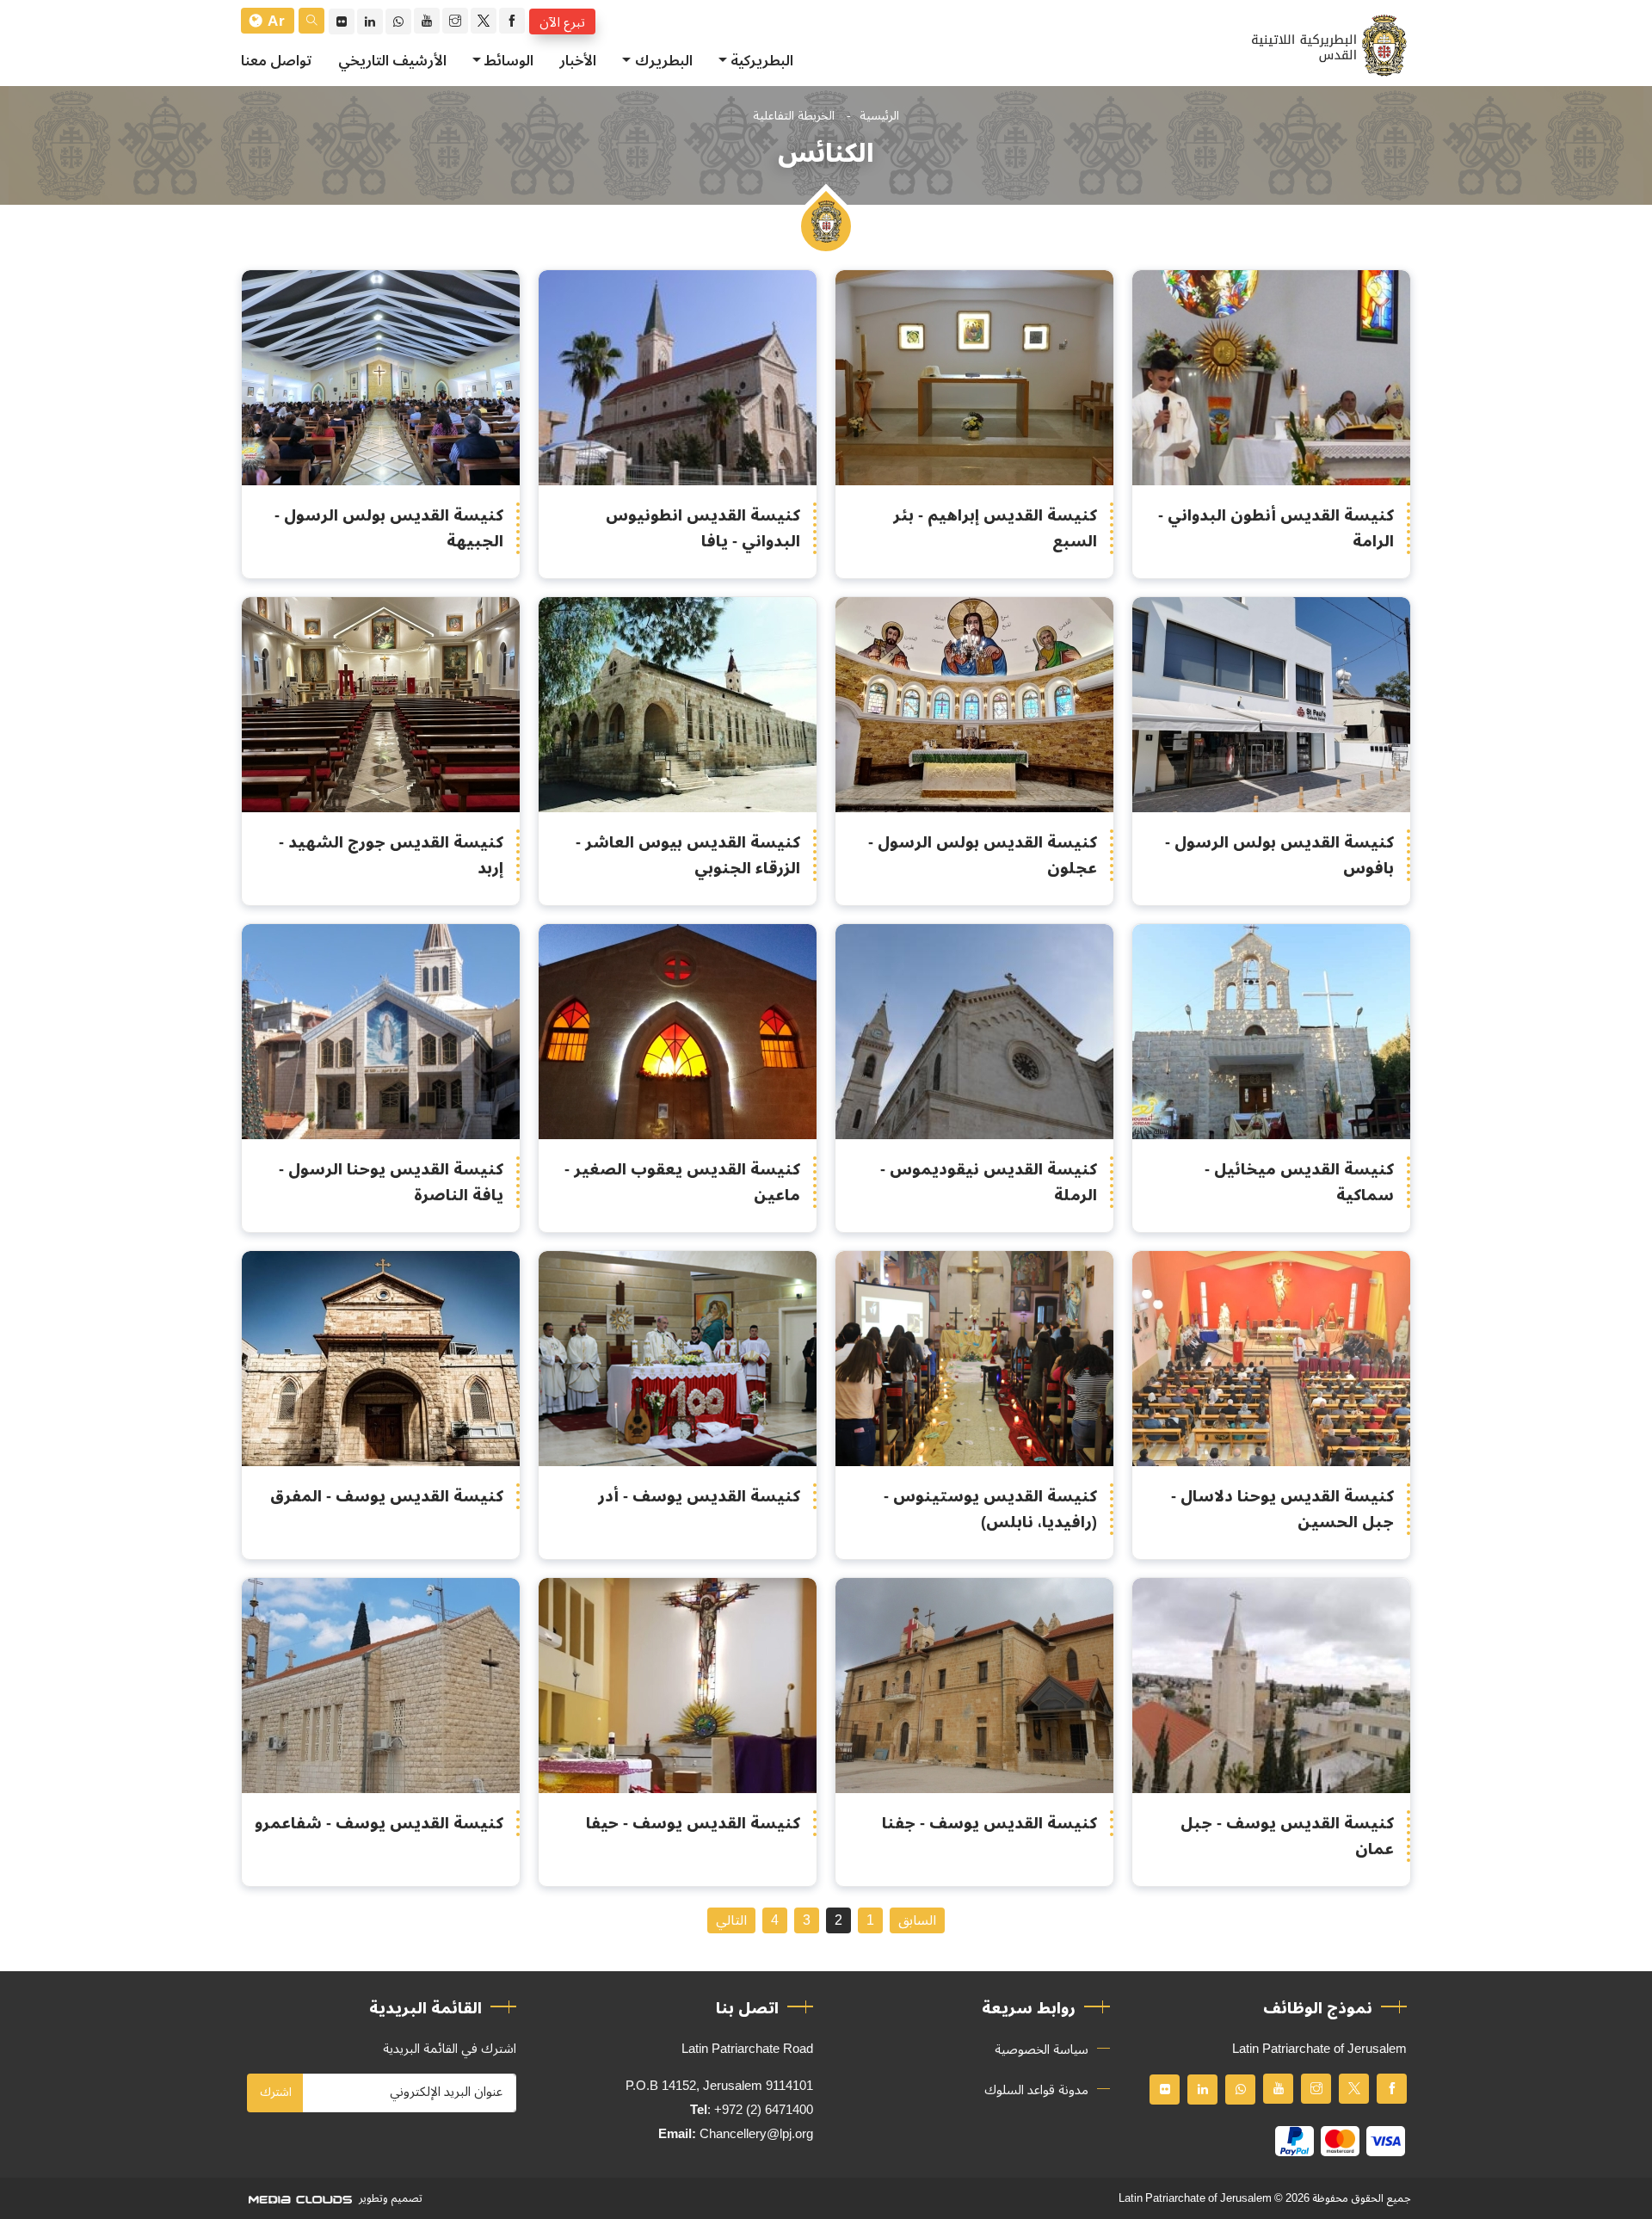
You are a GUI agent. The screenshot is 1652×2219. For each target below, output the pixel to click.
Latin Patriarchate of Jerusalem (1195, 2198)
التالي (731, 1920)
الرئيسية (879, 116)
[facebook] (512, 21)
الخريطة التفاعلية (794, 116)
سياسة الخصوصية (1042, 2049)
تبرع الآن (562, 22)
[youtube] (427, 21)
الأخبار (578, 61)
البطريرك (664, 61)
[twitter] (484, 21)
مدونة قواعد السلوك (1036, 2090)
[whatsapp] (398, 22)
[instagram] (455, 21)
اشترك (276, 2092)
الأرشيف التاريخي (392, 61)
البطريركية (762, 61)
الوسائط (509, 61)
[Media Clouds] (299, 2198)
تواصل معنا (277, 61)
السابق (917, 1920)
